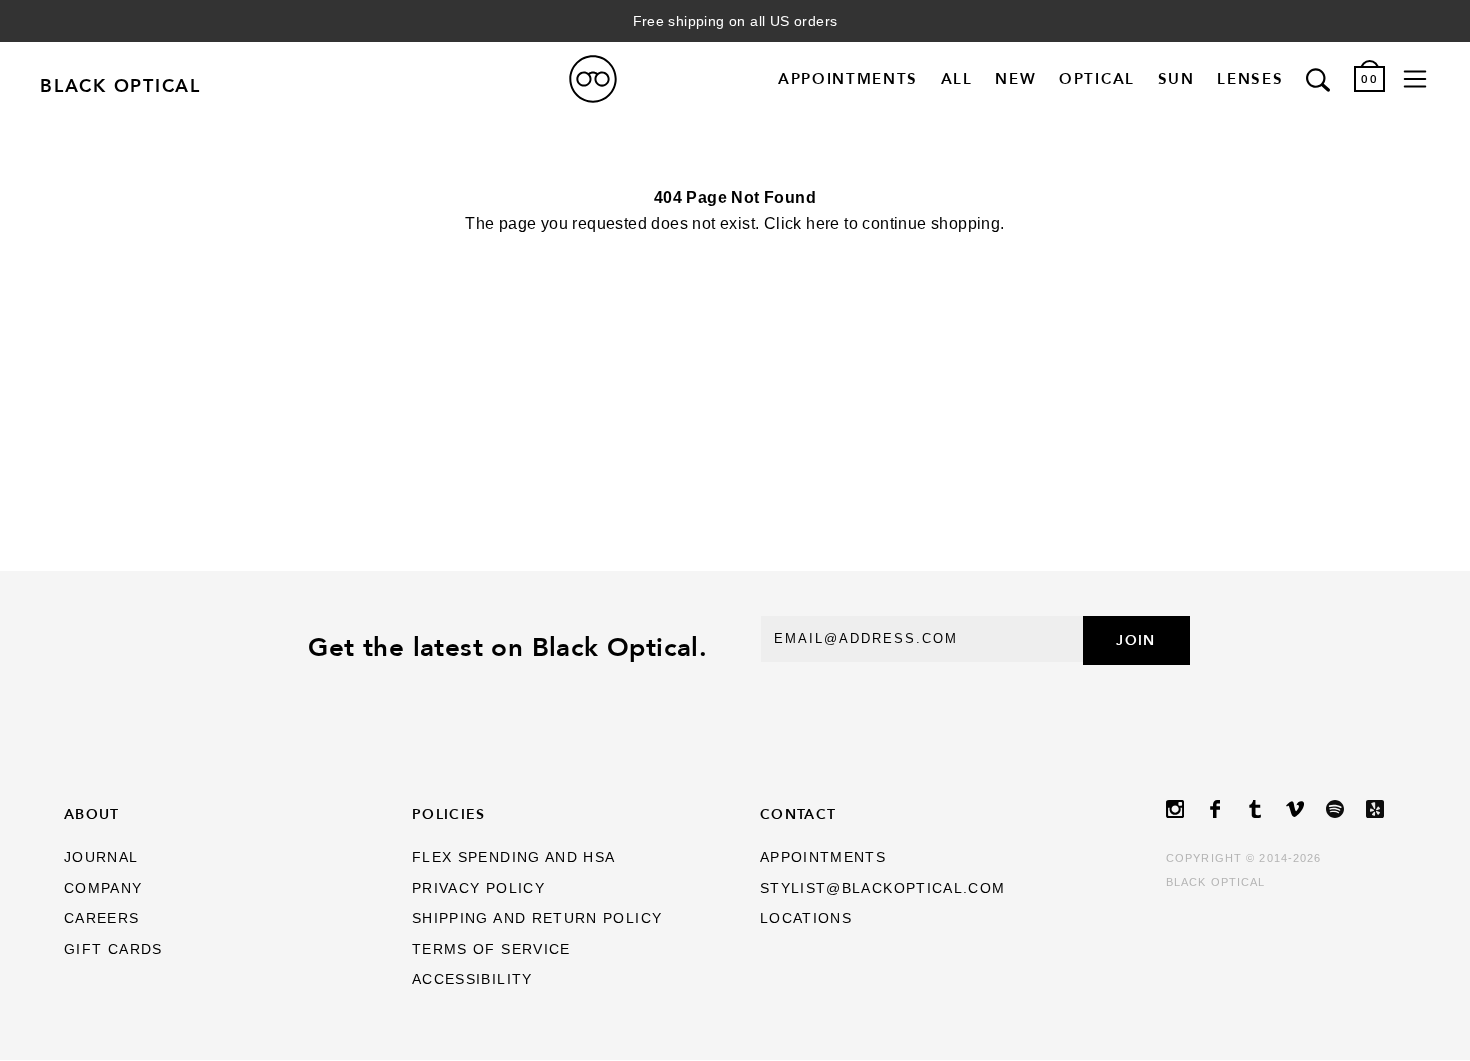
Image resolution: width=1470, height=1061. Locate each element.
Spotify (1346, 809)
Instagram (1186, 809)
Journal (101, 857)
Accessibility (472, 979)
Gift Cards (113, 949)
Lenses (1250, 78)
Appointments (848, 78)
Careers (102, 918)
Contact (798, 814)
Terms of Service (491, 949)
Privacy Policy (478, 888)
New (1015, 78)
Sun (1176, 78)
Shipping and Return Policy (537, 918)
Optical (1097, 78)
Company (103, 888)
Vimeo (1306, 809)
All (957, 78)
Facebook (1226, 809)
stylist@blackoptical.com (883, 888)
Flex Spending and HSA (514, 857)
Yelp (1386, 809)
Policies (449, 814)
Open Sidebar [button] (1415, 79)
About (92, 814)
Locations (806, 918)
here (823, 223)
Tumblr (1266, 809)
